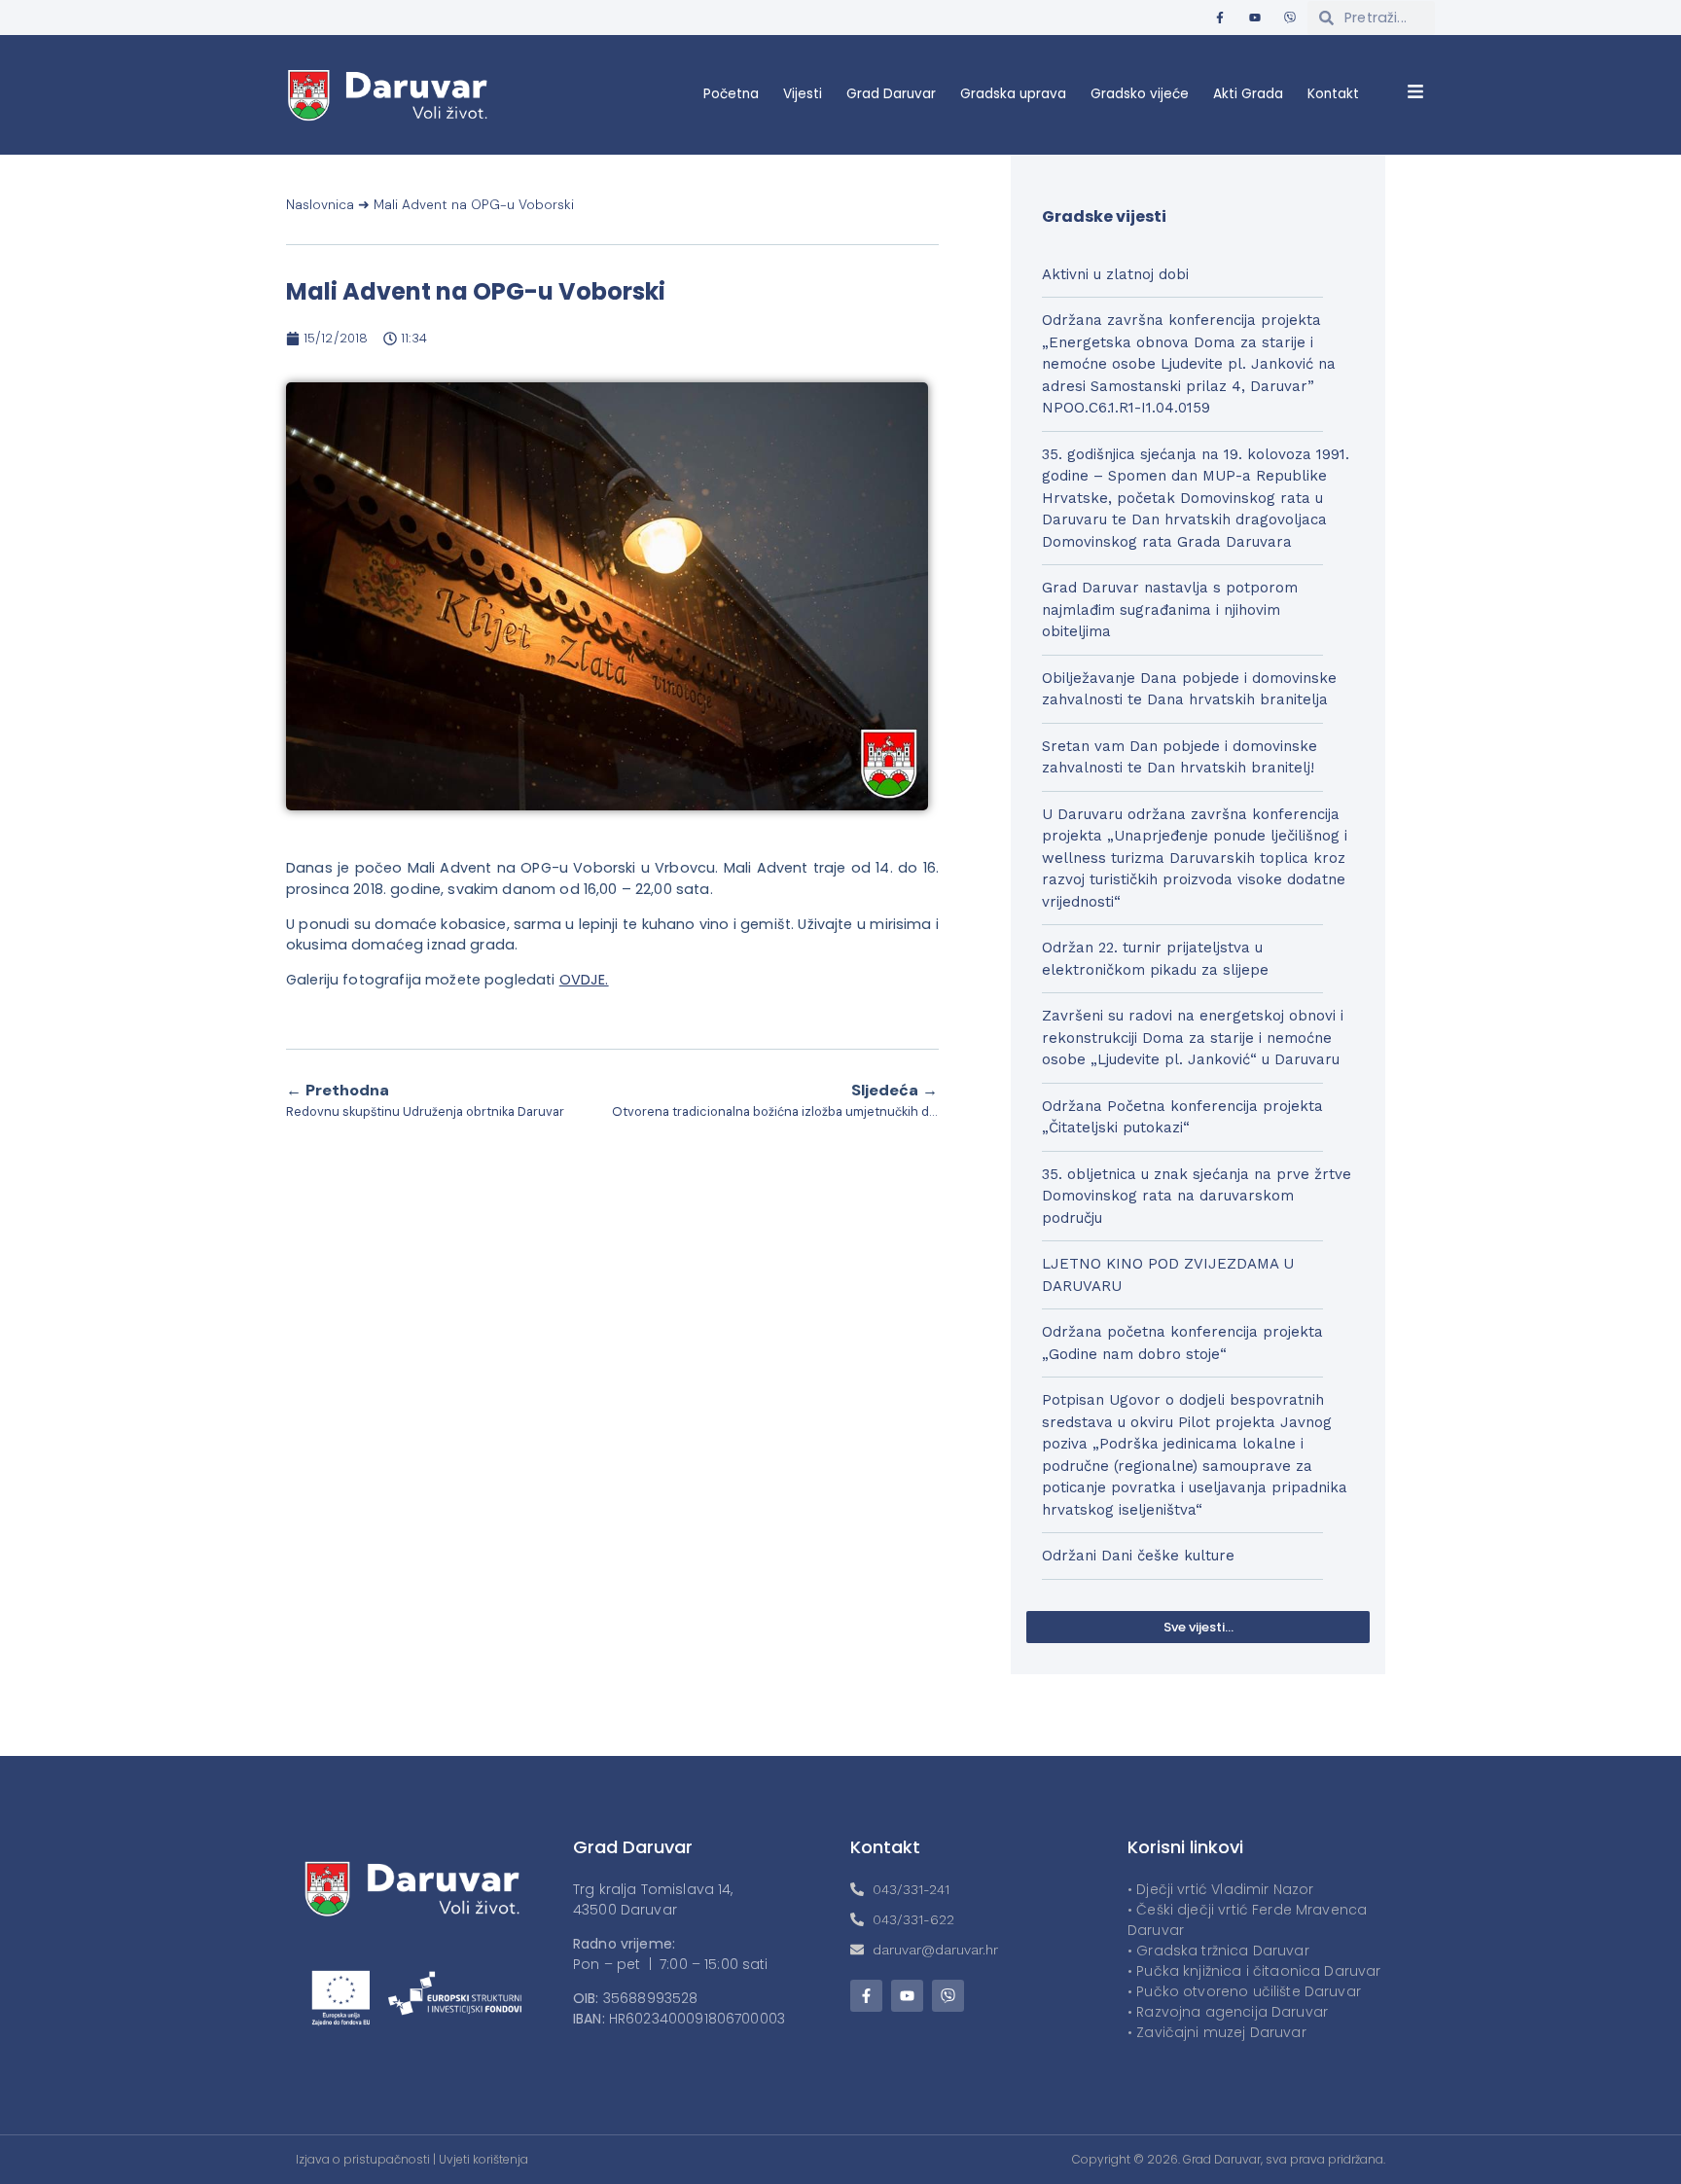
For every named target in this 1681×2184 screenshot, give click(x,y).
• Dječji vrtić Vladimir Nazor (1220, 1889)
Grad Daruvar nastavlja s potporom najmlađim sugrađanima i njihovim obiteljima (1170, 609)
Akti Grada (1248, 94)
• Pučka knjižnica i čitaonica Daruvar (1254, 1971)
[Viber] (1290, 18)
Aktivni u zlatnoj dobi (1115, 274)
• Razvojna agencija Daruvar (1228, 2012)
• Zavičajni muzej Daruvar (1217, 2032)
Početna (731, 94)
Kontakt (1333, 94)
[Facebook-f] (1220, 18)
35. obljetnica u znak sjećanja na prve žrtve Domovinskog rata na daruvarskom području (1197, 1196)
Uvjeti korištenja (483, 2159)
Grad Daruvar (891, 94)
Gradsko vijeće (1140, 94)
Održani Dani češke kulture (1138, 1556)
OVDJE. (584, 980)
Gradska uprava (1013, 94)
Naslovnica (320, 205)
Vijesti (803, 94)
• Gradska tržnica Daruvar (1218, 1951)
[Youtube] (1255, 18)
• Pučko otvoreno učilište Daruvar (1244, 1991)
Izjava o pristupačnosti (363, 2159)
